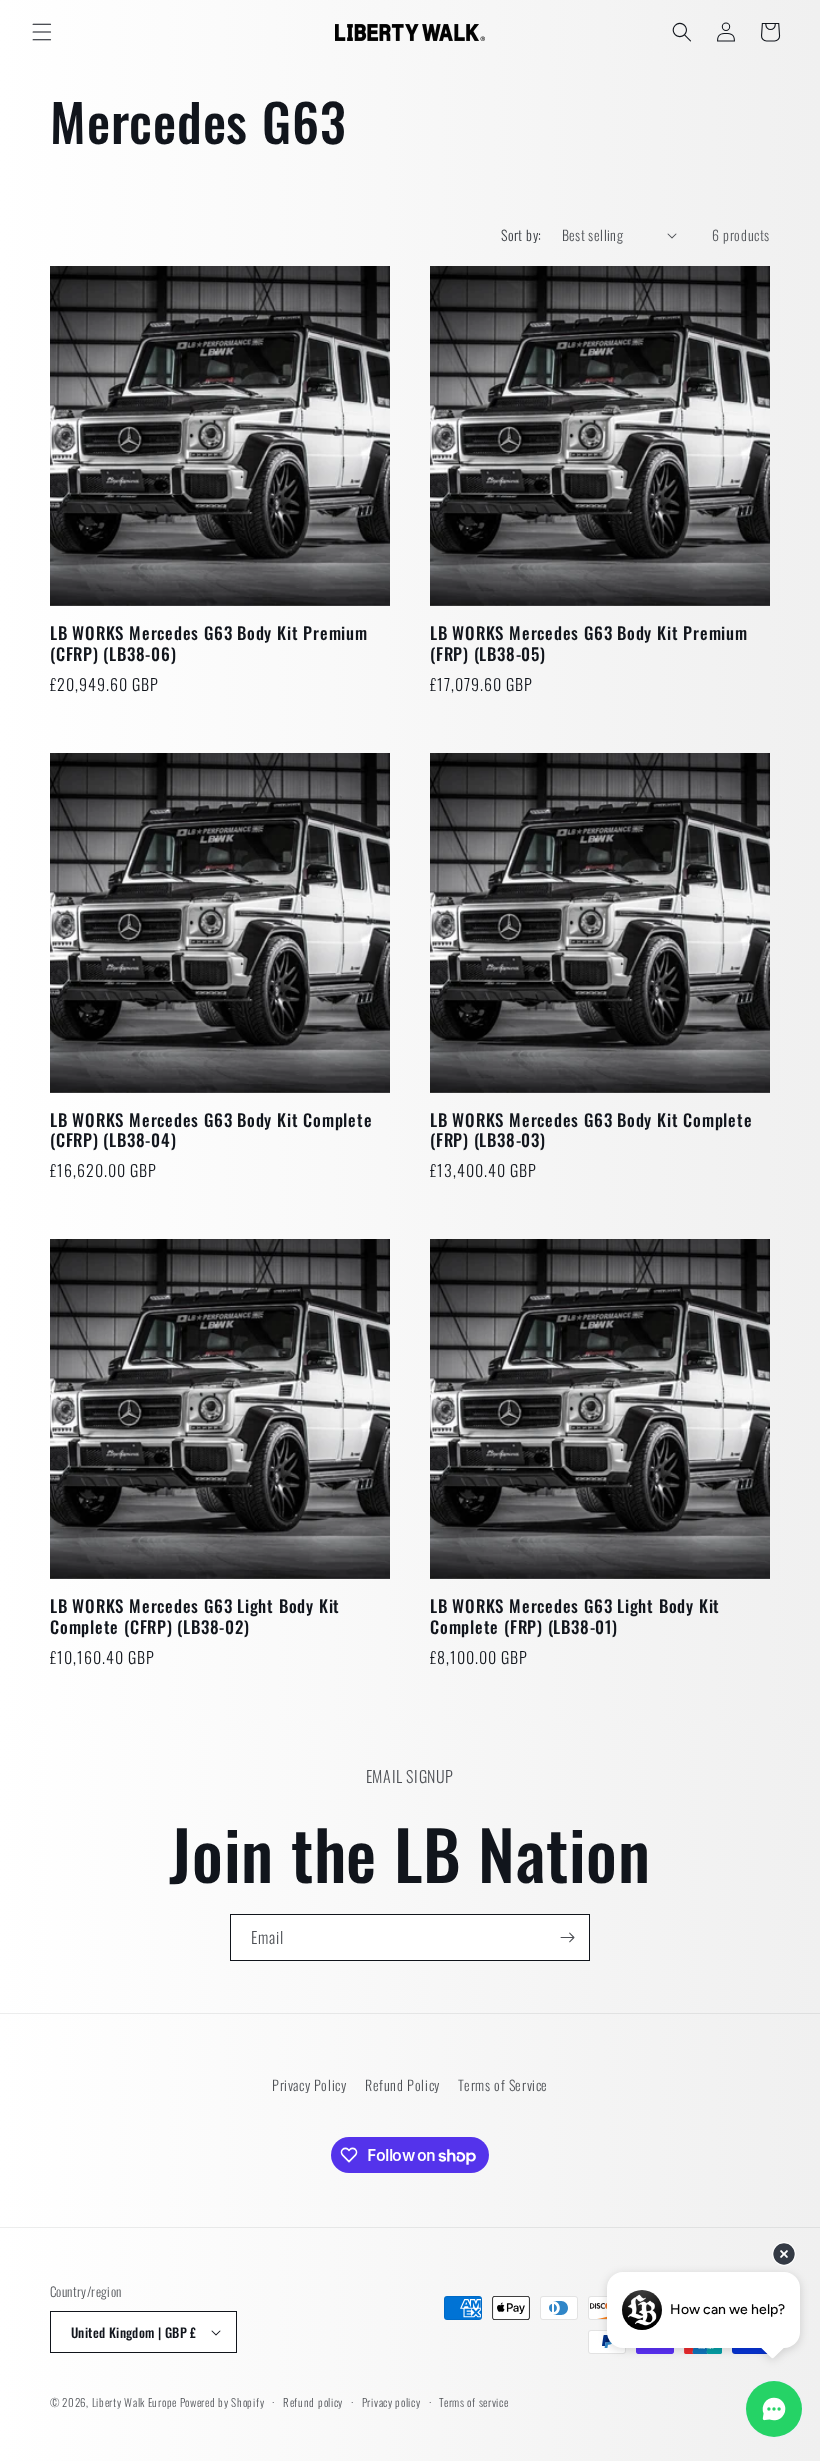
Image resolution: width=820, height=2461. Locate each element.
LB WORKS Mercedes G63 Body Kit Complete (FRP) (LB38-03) (591, 1131)
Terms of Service (503, 2084)
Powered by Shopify (222, 2402)
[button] (42, 32)
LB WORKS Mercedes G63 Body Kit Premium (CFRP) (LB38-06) (209, 644)
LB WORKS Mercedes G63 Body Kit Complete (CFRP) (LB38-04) (211, 1131)
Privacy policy (391, 2402)
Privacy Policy (309, 2084)
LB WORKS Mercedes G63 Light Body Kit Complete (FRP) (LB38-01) (575, 1617)
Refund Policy (402, 2084)
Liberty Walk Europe (134, 2402)
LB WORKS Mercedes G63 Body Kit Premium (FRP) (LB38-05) (589, 644)
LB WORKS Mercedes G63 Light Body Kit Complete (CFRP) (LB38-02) (195, 1617)
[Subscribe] (567, 1937)
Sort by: (521, 234)
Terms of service (473, 2402)
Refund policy (313, 2402)
